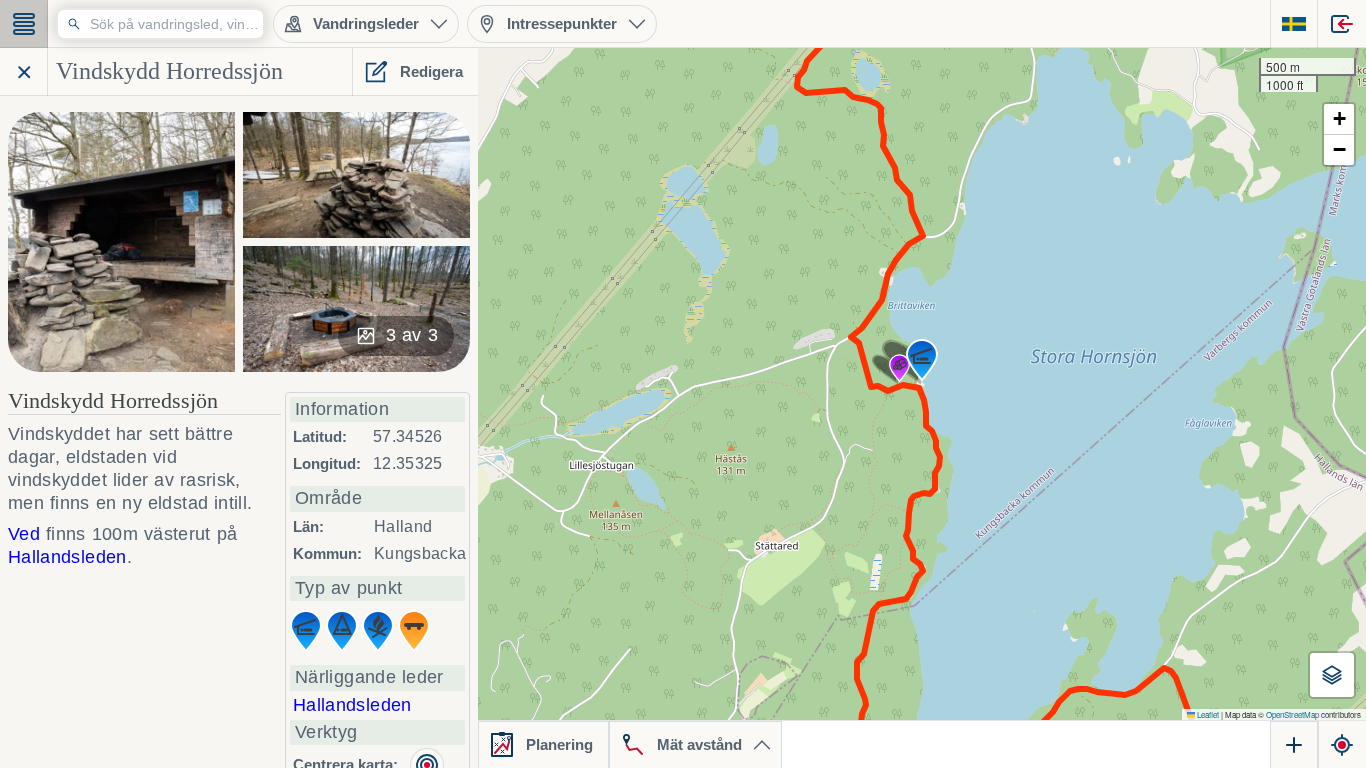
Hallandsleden (352, 705)
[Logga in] (1342, 24)
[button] (899, 368)
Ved (24, 534)
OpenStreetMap (1292, 714)
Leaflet (1207, 714)
